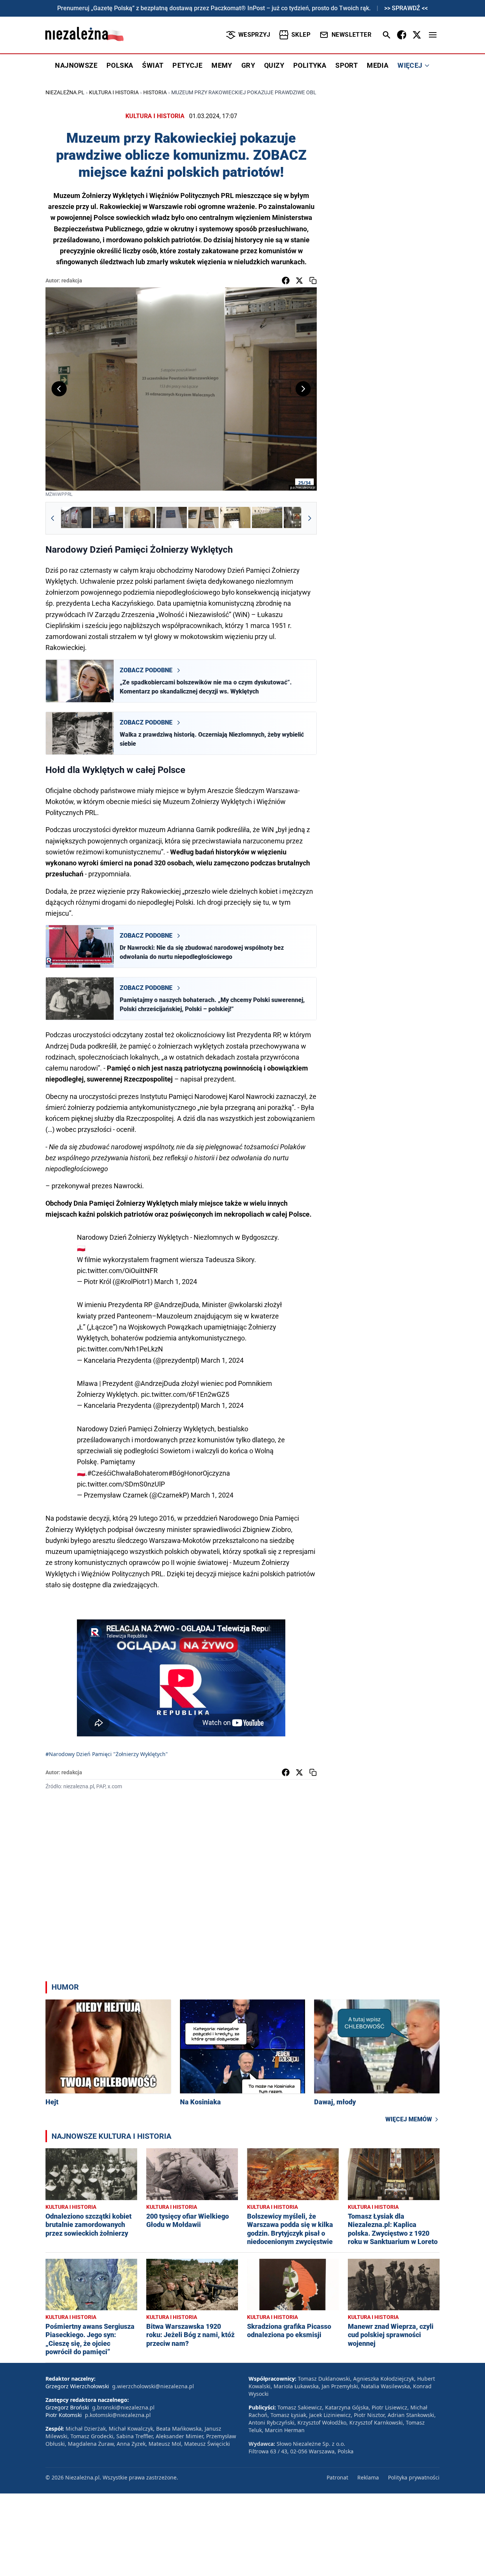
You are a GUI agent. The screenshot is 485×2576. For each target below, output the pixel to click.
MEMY (222, 65)
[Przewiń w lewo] (53, 518)
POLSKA (120, 65)
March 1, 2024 (176, 1282)
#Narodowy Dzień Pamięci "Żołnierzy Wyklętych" (107, 1754)
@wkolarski (245, 1305)
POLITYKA (310, 65)
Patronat (337, 2477)
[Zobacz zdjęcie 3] (140, 518)
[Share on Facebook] (286, 281)
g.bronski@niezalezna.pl (123, 2407)
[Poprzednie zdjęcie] (59, 389)
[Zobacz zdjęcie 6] (235, 518)
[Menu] (433, 35)
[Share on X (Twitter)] (299, 281)
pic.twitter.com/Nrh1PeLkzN (120, 1349)
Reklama (368, 2477)
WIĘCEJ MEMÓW (409, 2119)
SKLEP (301, 35)
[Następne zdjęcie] (303, 389)
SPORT (347, 65)
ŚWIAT (153, 65)
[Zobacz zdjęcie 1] (76, 518)
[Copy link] (313, 281)
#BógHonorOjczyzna (199, 1473)
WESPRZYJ (254, 35)
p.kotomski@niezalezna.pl (118, 2415)
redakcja (72, 281)
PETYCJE (187, 65)
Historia (155, 92)
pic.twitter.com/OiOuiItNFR (117, 1271)
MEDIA (378, 65)
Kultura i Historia (114, 92)
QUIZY (274, 65)
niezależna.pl (65, 92)
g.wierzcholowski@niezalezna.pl (153, 2386)
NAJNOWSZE (76, 65)
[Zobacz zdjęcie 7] (267, 518)
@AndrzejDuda (176, 1305)
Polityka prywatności (414, 2477)
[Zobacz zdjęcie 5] (203, 518)
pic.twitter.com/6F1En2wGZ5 (185, 1394)
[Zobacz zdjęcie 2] (108, 518)
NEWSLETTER (351, 35)
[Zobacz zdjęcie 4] (172, 518)
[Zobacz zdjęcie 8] (299, 518)
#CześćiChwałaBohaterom (128, 1473)
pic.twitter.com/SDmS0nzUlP (121, 1484)
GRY (248, 65)
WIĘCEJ (410, 65)
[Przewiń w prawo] (310, 518)
